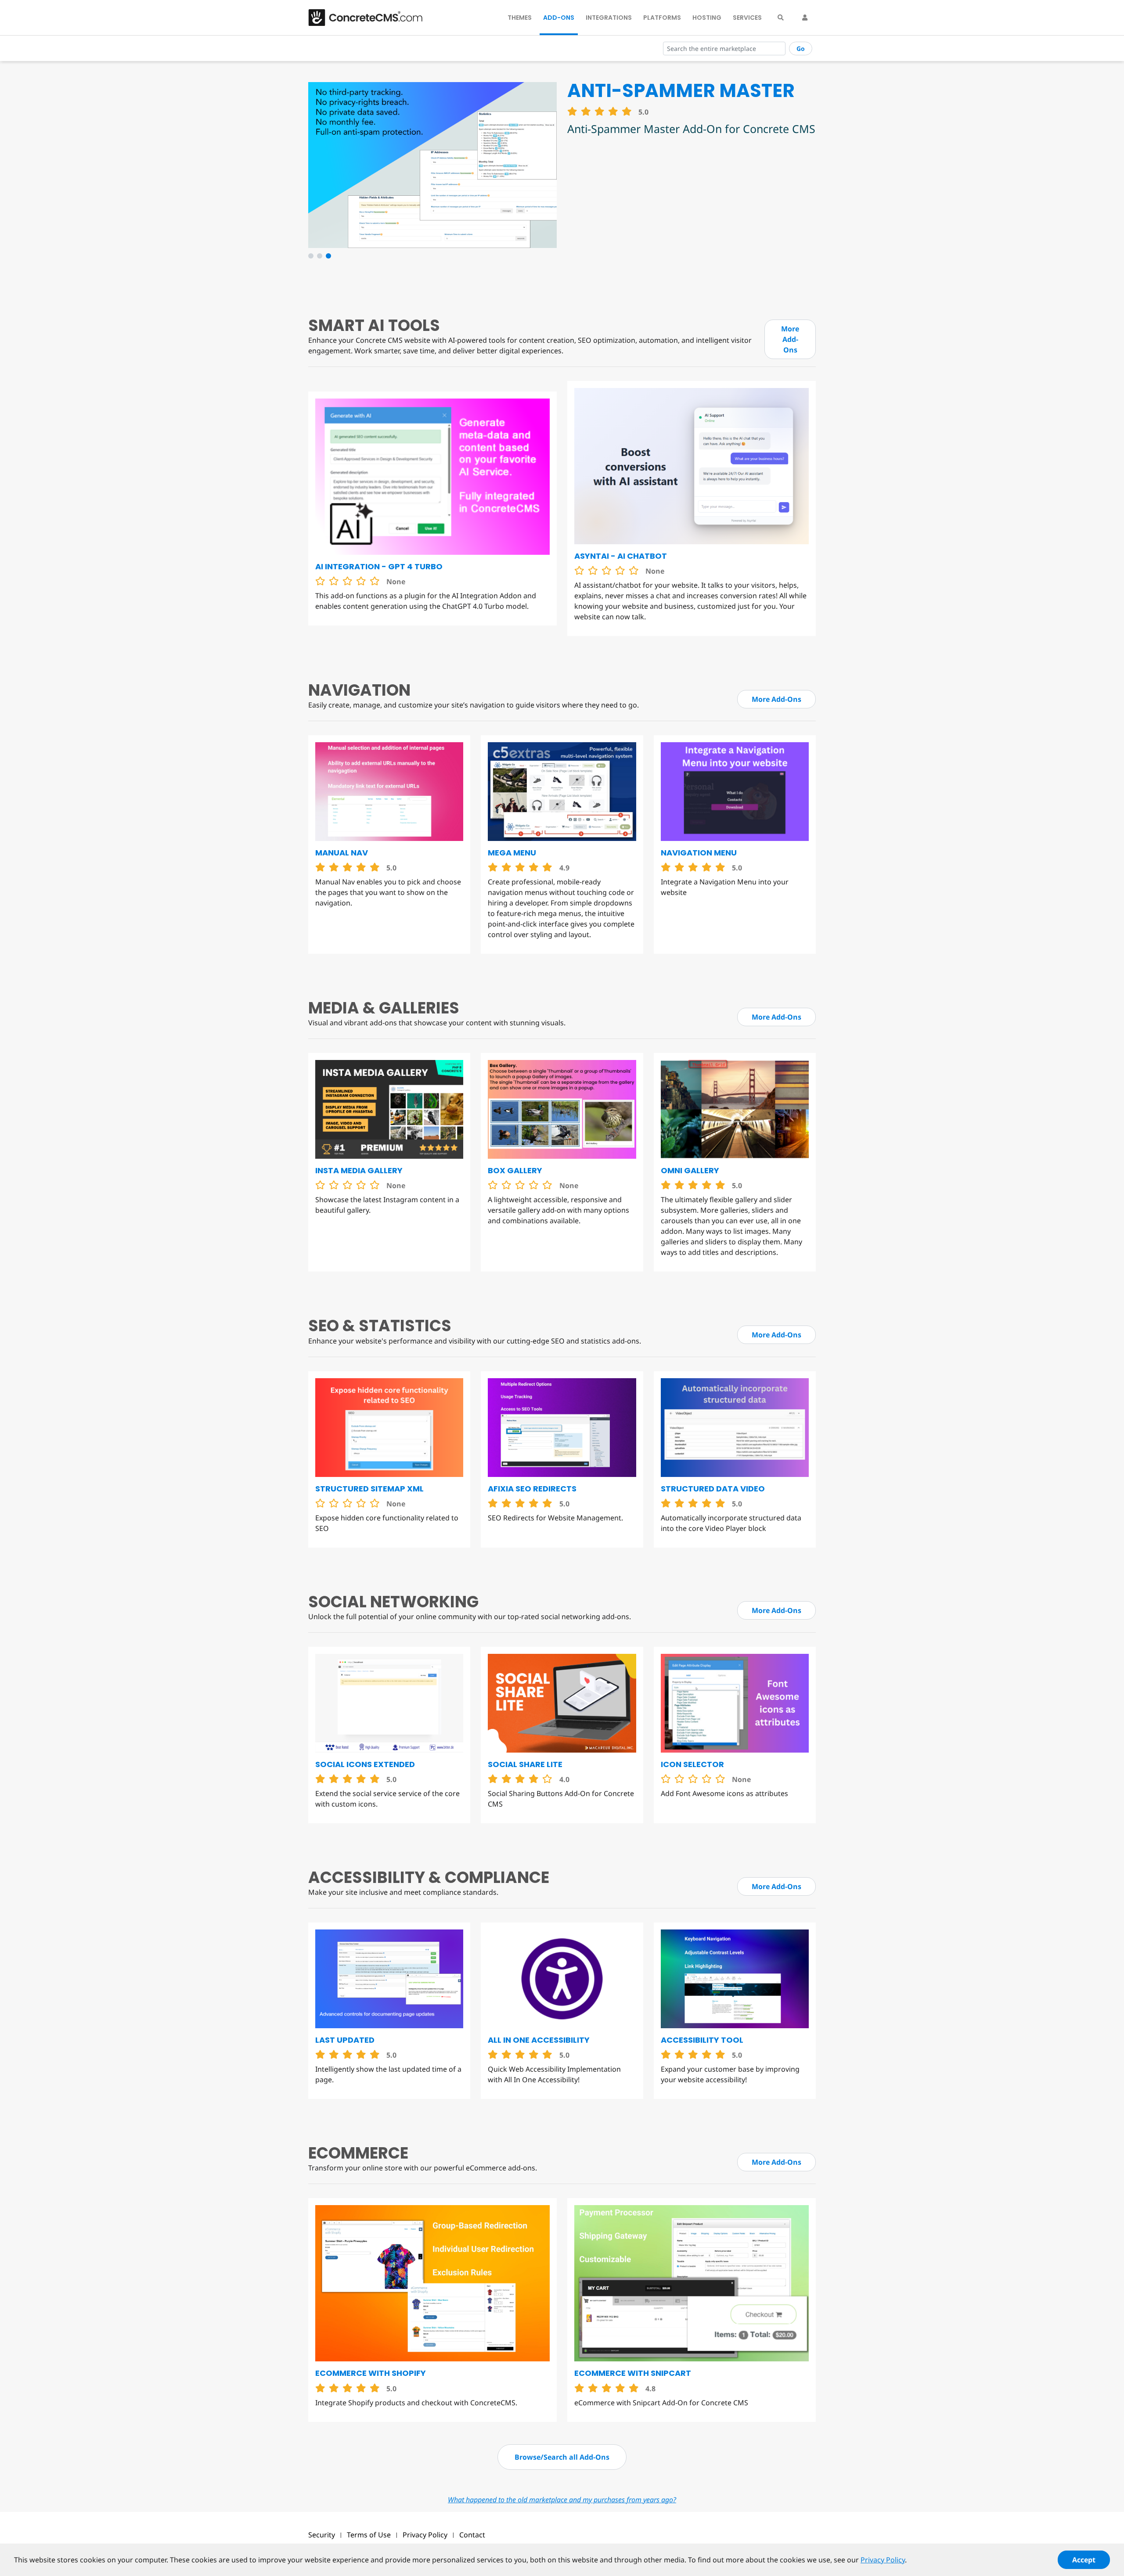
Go (801, 49)
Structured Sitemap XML (369, 1489)
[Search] (781, 18)
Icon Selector (692, 1764)
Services (747, 18)
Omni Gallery (690, 1170)
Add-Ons (559, 18)
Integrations (609, 18)
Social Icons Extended (365, 1764)
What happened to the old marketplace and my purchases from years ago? (562, 2500)
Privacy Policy (425, 2535)
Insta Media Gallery (359, 1170)
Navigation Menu (699, 853)
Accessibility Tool (702, 2040)
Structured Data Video (713, 1489)
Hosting (707, 18)
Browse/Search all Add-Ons (562, 2457)
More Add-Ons (790, 339)
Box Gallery (515, 1170)
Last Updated (345, 2040)
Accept (1084, 2560)
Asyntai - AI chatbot (621, 556)
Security (322, 2535)
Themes (520, 18)
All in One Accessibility (539, 2040)
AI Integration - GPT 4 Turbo (379, 566)
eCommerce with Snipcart (633, 2373)
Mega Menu (512, 853)
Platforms (662, 18)
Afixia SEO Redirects (532, 1489)
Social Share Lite (525, 1764)
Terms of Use (369, 2535)
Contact (472, 2535)
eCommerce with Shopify (371, 2373)
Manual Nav (342, 853)
